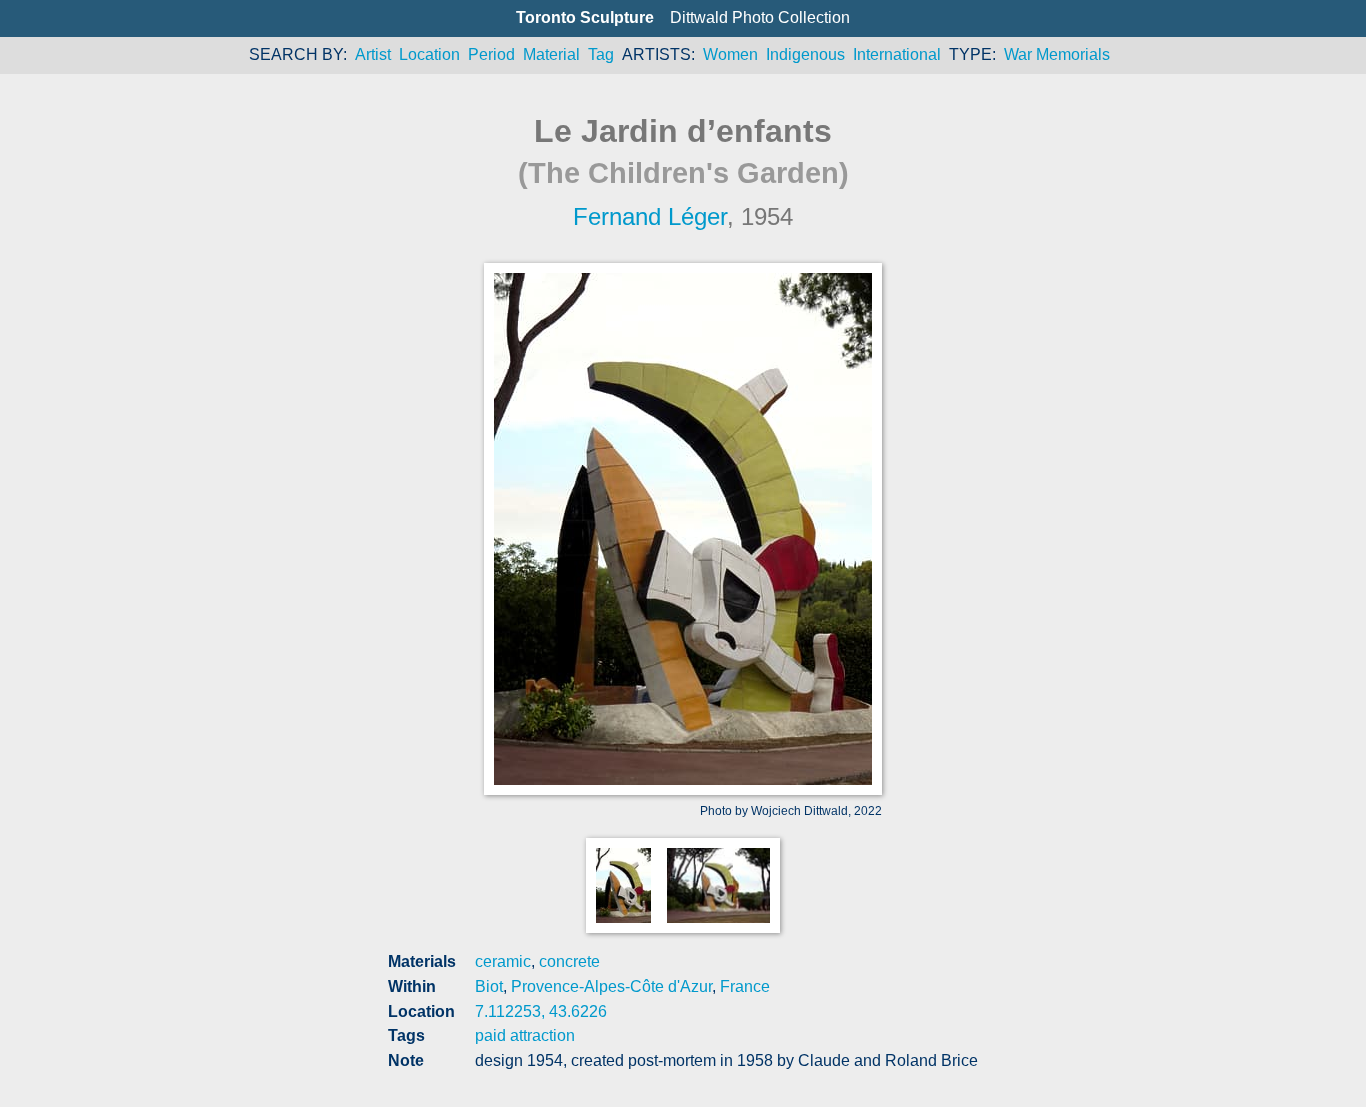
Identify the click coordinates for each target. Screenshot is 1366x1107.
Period (491, 54)
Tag (601, 54)
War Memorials (1057, 54)
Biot (489, 986)
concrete (569, 961)
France (745, 986)
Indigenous (805, 54)
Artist (373, 54)
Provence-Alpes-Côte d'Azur (611, 986)
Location (429, 54)
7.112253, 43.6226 (541, 1011)
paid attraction (525, 1035)
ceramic (503, 961)
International (897, 54)
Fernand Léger (650, 216)
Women (730, 54)
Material (551, 54)
